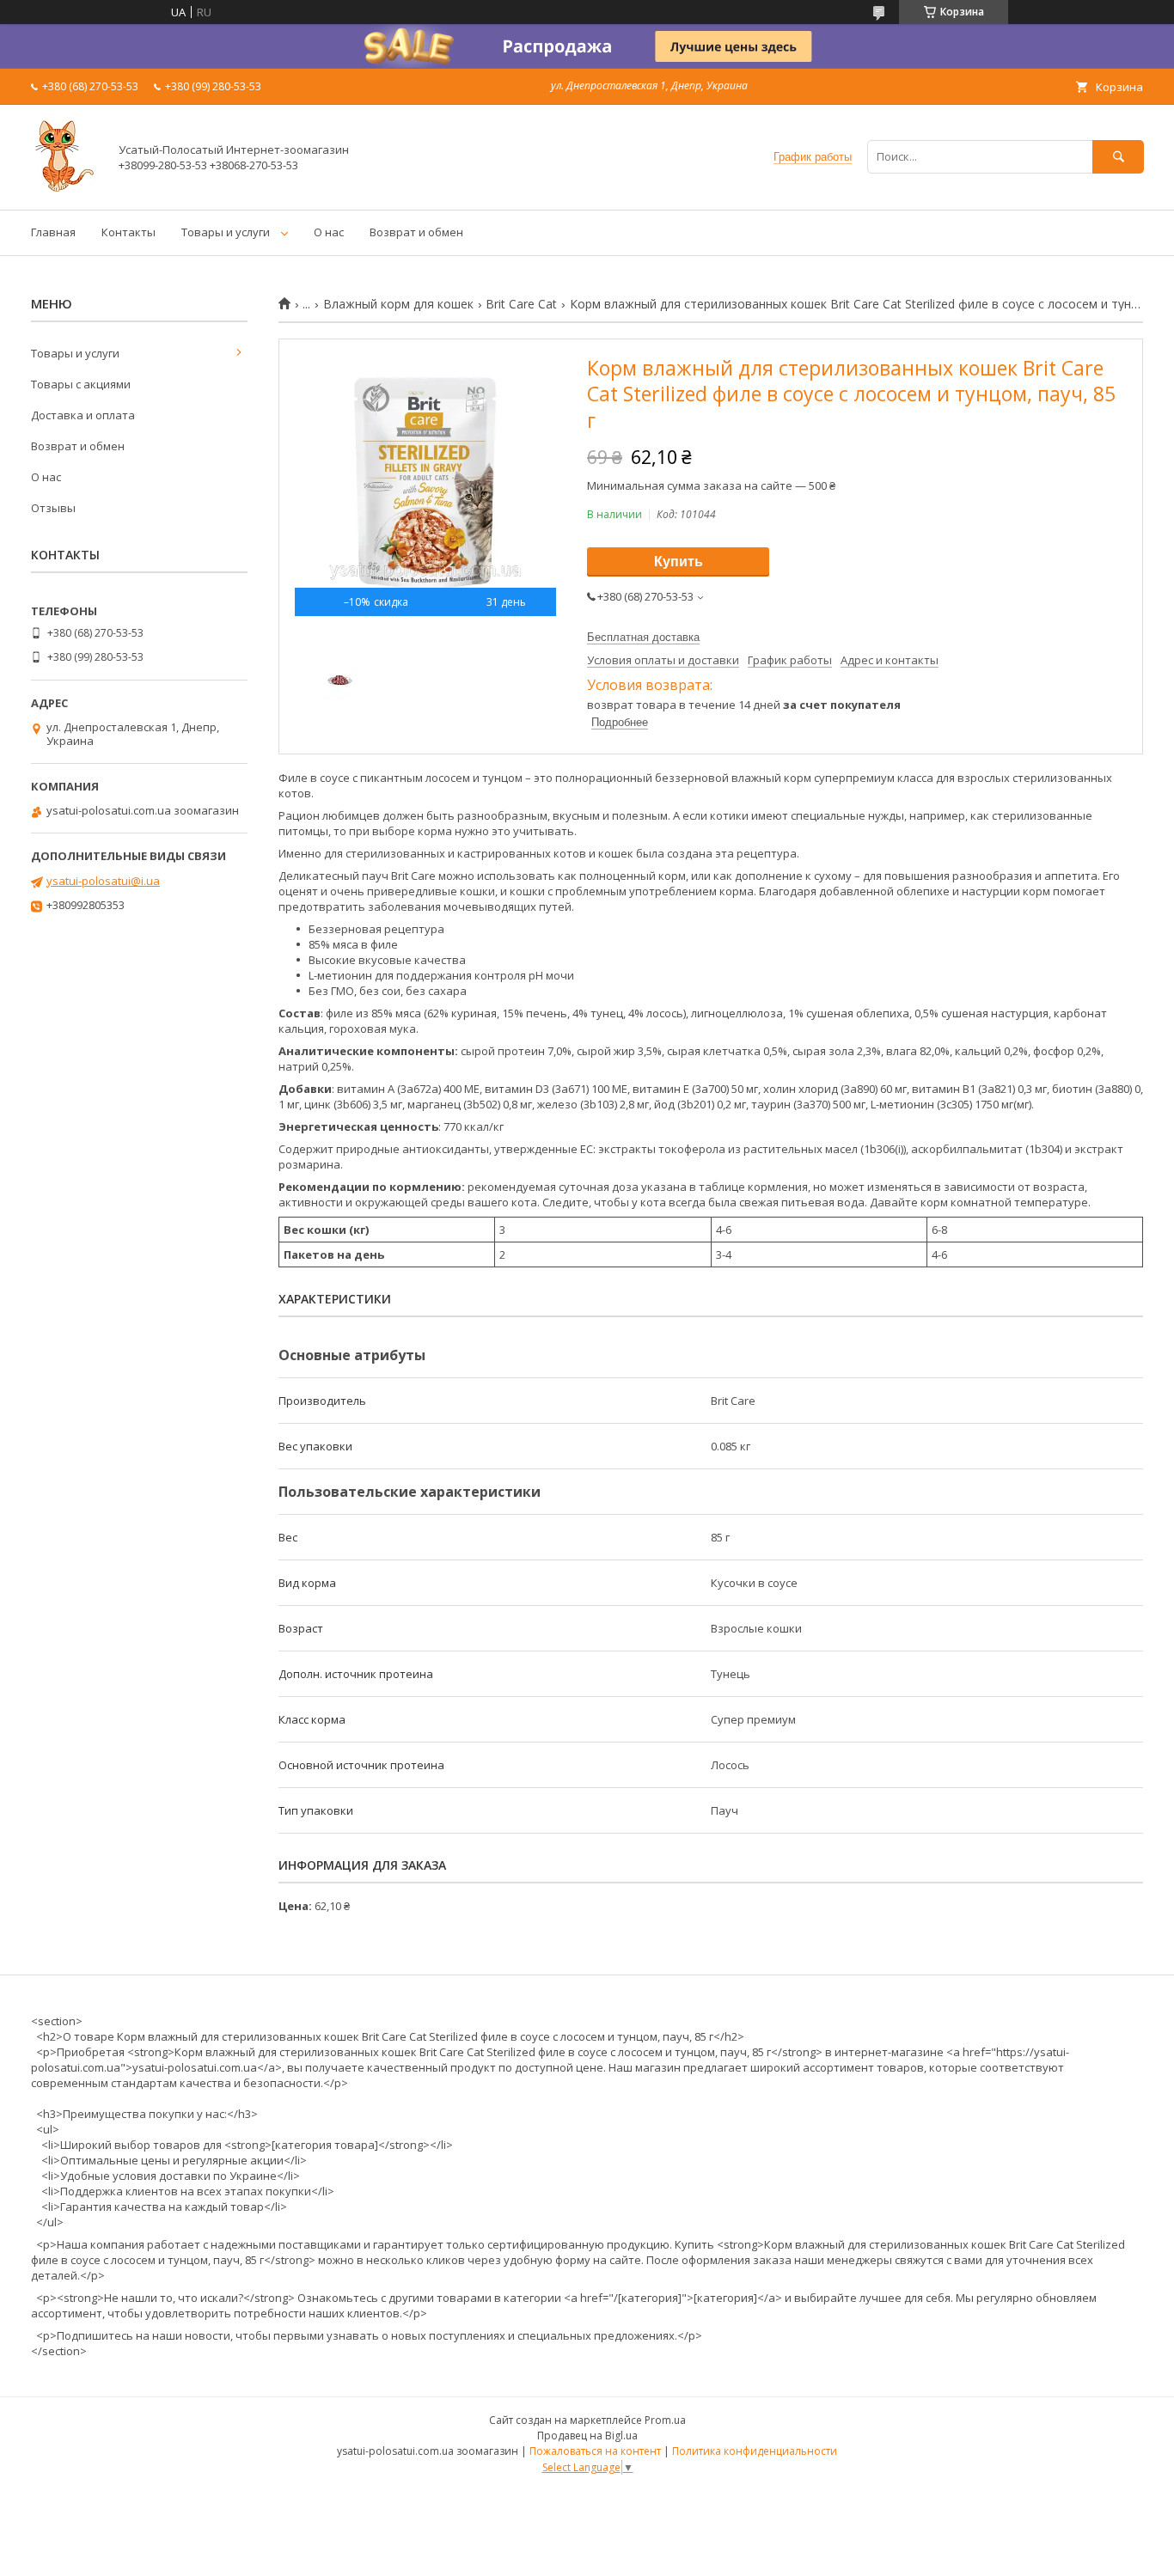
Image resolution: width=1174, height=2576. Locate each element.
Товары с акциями (81, 384)
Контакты (128, 232)
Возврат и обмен (416, 232)
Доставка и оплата (83, 415)
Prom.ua (665, 2420)
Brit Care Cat (521, 304)
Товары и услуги (226, 232)
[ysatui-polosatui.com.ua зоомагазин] (65, 187)
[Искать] (1118, 157)
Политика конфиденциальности (755, 2451)
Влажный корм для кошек (398, 304)
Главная (53, 232)
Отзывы (53, 508)
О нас (329, 232)
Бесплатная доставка (643, 637)
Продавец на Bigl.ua (587, 2436)
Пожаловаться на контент (595, 2451)
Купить (679, 562)
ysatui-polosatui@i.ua (103, 881)
